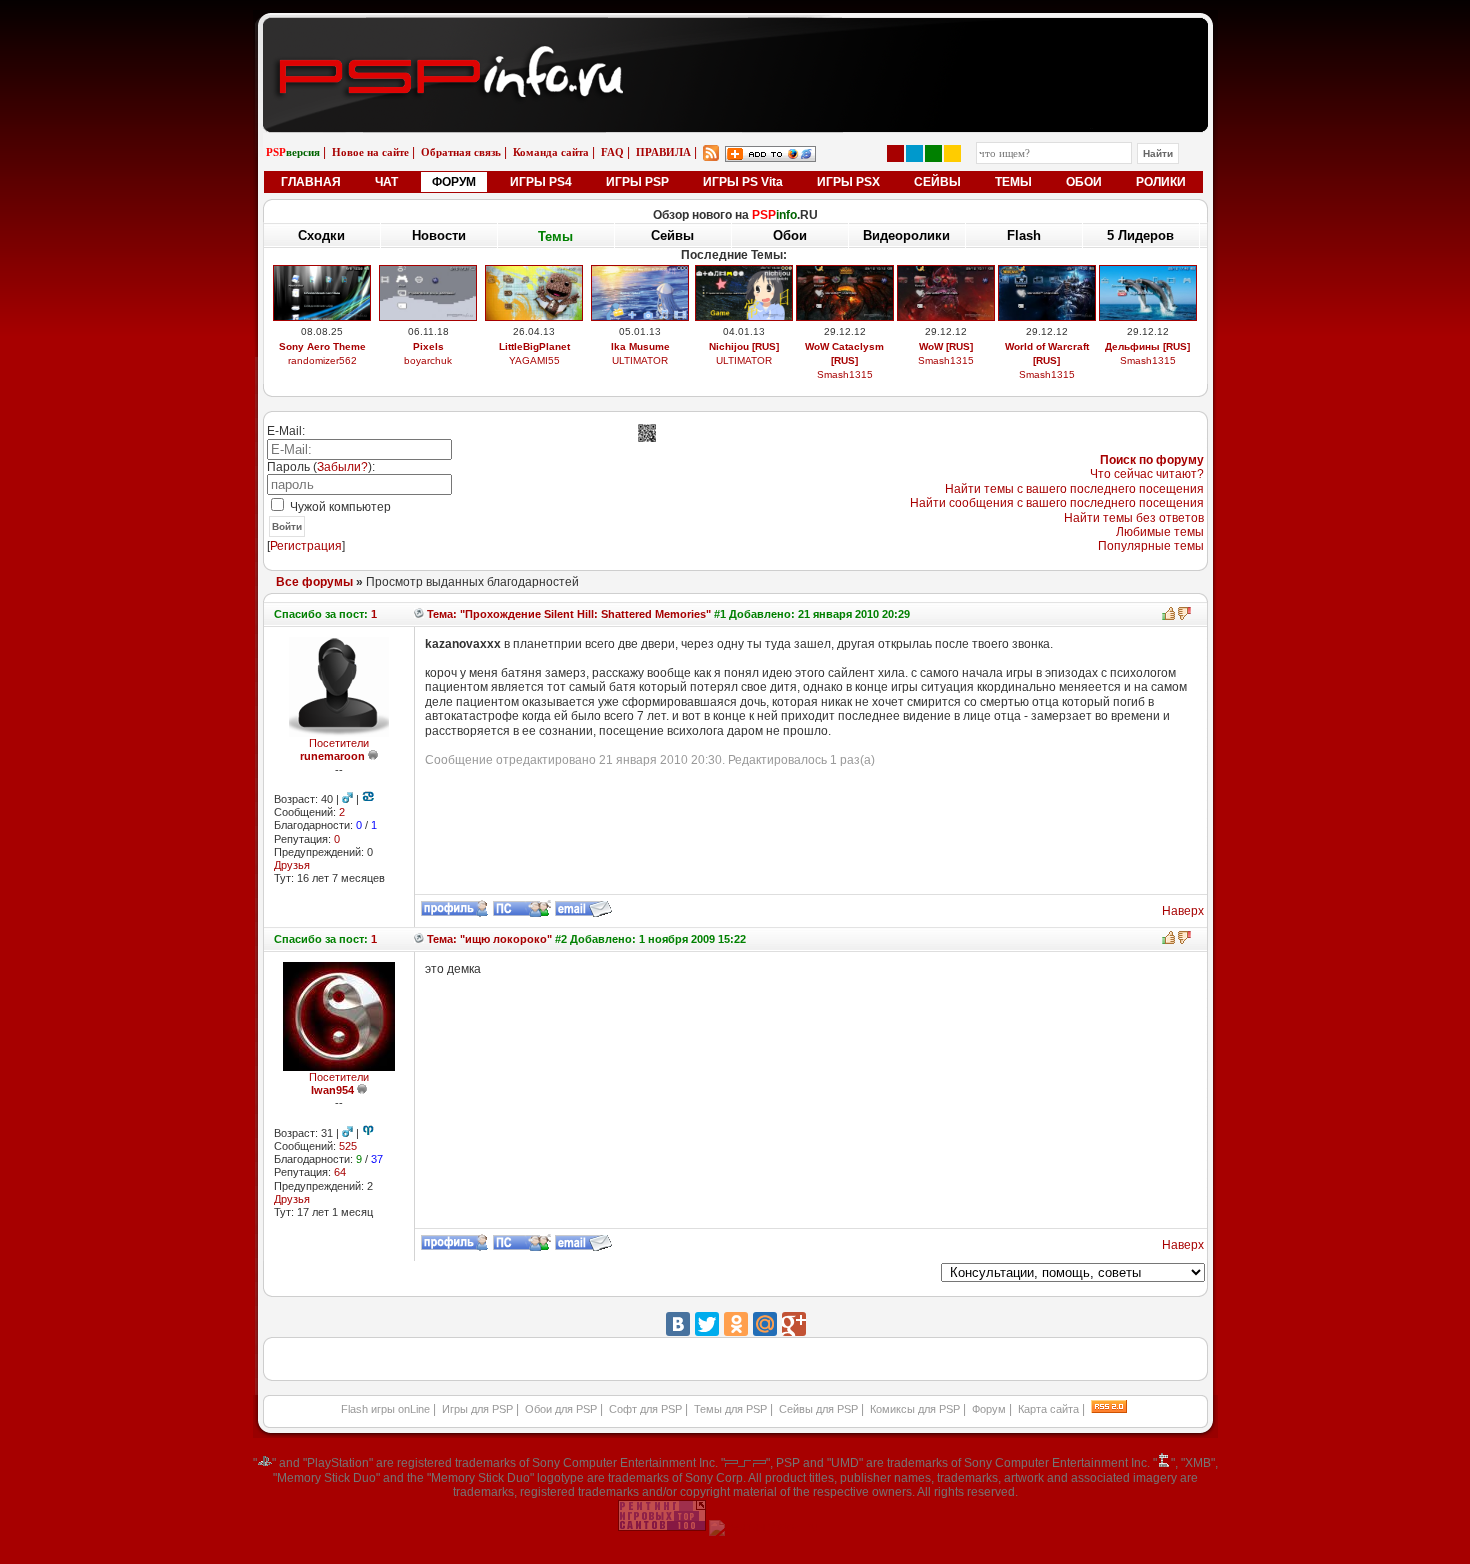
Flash (1024, 235)
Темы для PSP (730, 1409)
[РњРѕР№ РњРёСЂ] (765, 1324)
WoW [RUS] (946, 346)
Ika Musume (640, 346)
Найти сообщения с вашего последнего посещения (1057, 503)
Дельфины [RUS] (1147, 346)
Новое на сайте (370, 152)
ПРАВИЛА (663, 152)
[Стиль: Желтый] (952, 153)
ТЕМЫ (1013, 182)
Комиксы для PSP (915, 1409)
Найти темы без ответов (1134, 518)
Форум (989, 1409)
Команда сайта (551, 152)
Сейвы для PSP (818, 1409)
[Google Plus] (794, 1324)
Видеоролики (906, 235)
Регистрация (306, 546)
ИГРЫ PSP (637, 182)
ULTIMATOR (640, 360)
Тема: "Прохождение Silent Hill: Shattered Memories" (567, 614)
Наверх (1183, 911)
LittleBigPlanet (534, 346)
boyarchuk (428, 360)
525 (348, 1146)
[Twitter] (707, 1324)
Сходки (321, 235)
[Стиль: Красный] (895, 153)
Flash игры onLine (385, 1409)
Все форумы (314, 582)
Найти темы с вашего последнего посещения (1074, 489)
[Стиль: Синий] (914, 153)
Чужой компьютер (339, 507)
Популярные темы (1151, 546)
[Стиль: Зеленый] (933, 153)
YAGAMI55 (534, 360)
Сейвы (672, 235)
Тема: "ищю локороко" (488, 939)
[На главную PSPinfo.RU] (735, 33)
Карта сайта (1048, 1409)
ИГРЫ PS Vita (743, 182)
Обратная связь (461, 152)
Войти (287, 526)
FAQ (612, 152)
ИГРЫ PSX (848, 182)
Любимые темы (1160, 532)
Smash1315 (845, 374)
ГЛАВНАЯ (311, 182)
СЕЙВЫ (937, 182)
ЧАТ (386, 182)
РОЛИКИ (1161, 182)
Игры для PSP (477, 1409)
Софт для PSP (645, 1409)
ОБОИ (1084, 182)
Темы (555, 236)
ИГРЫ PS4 (541, 182)
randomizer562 (322, 360)
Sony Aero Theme (322, 346)
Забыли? (342, 467)
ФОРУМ (454, 182)
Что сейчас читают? (1147, 474)
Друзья (292, 865)
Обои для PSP (561, 1409)
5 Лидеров (1140, 235)
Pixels (428, 346)
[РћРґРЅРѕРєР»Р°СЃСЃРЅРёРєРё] (736, 1324)
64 (340, 1172)
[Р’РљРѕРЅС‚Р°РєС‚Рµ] (678, 1324)
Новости (439, 235)
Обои (790, 235)
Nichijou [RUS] (744, 346)
